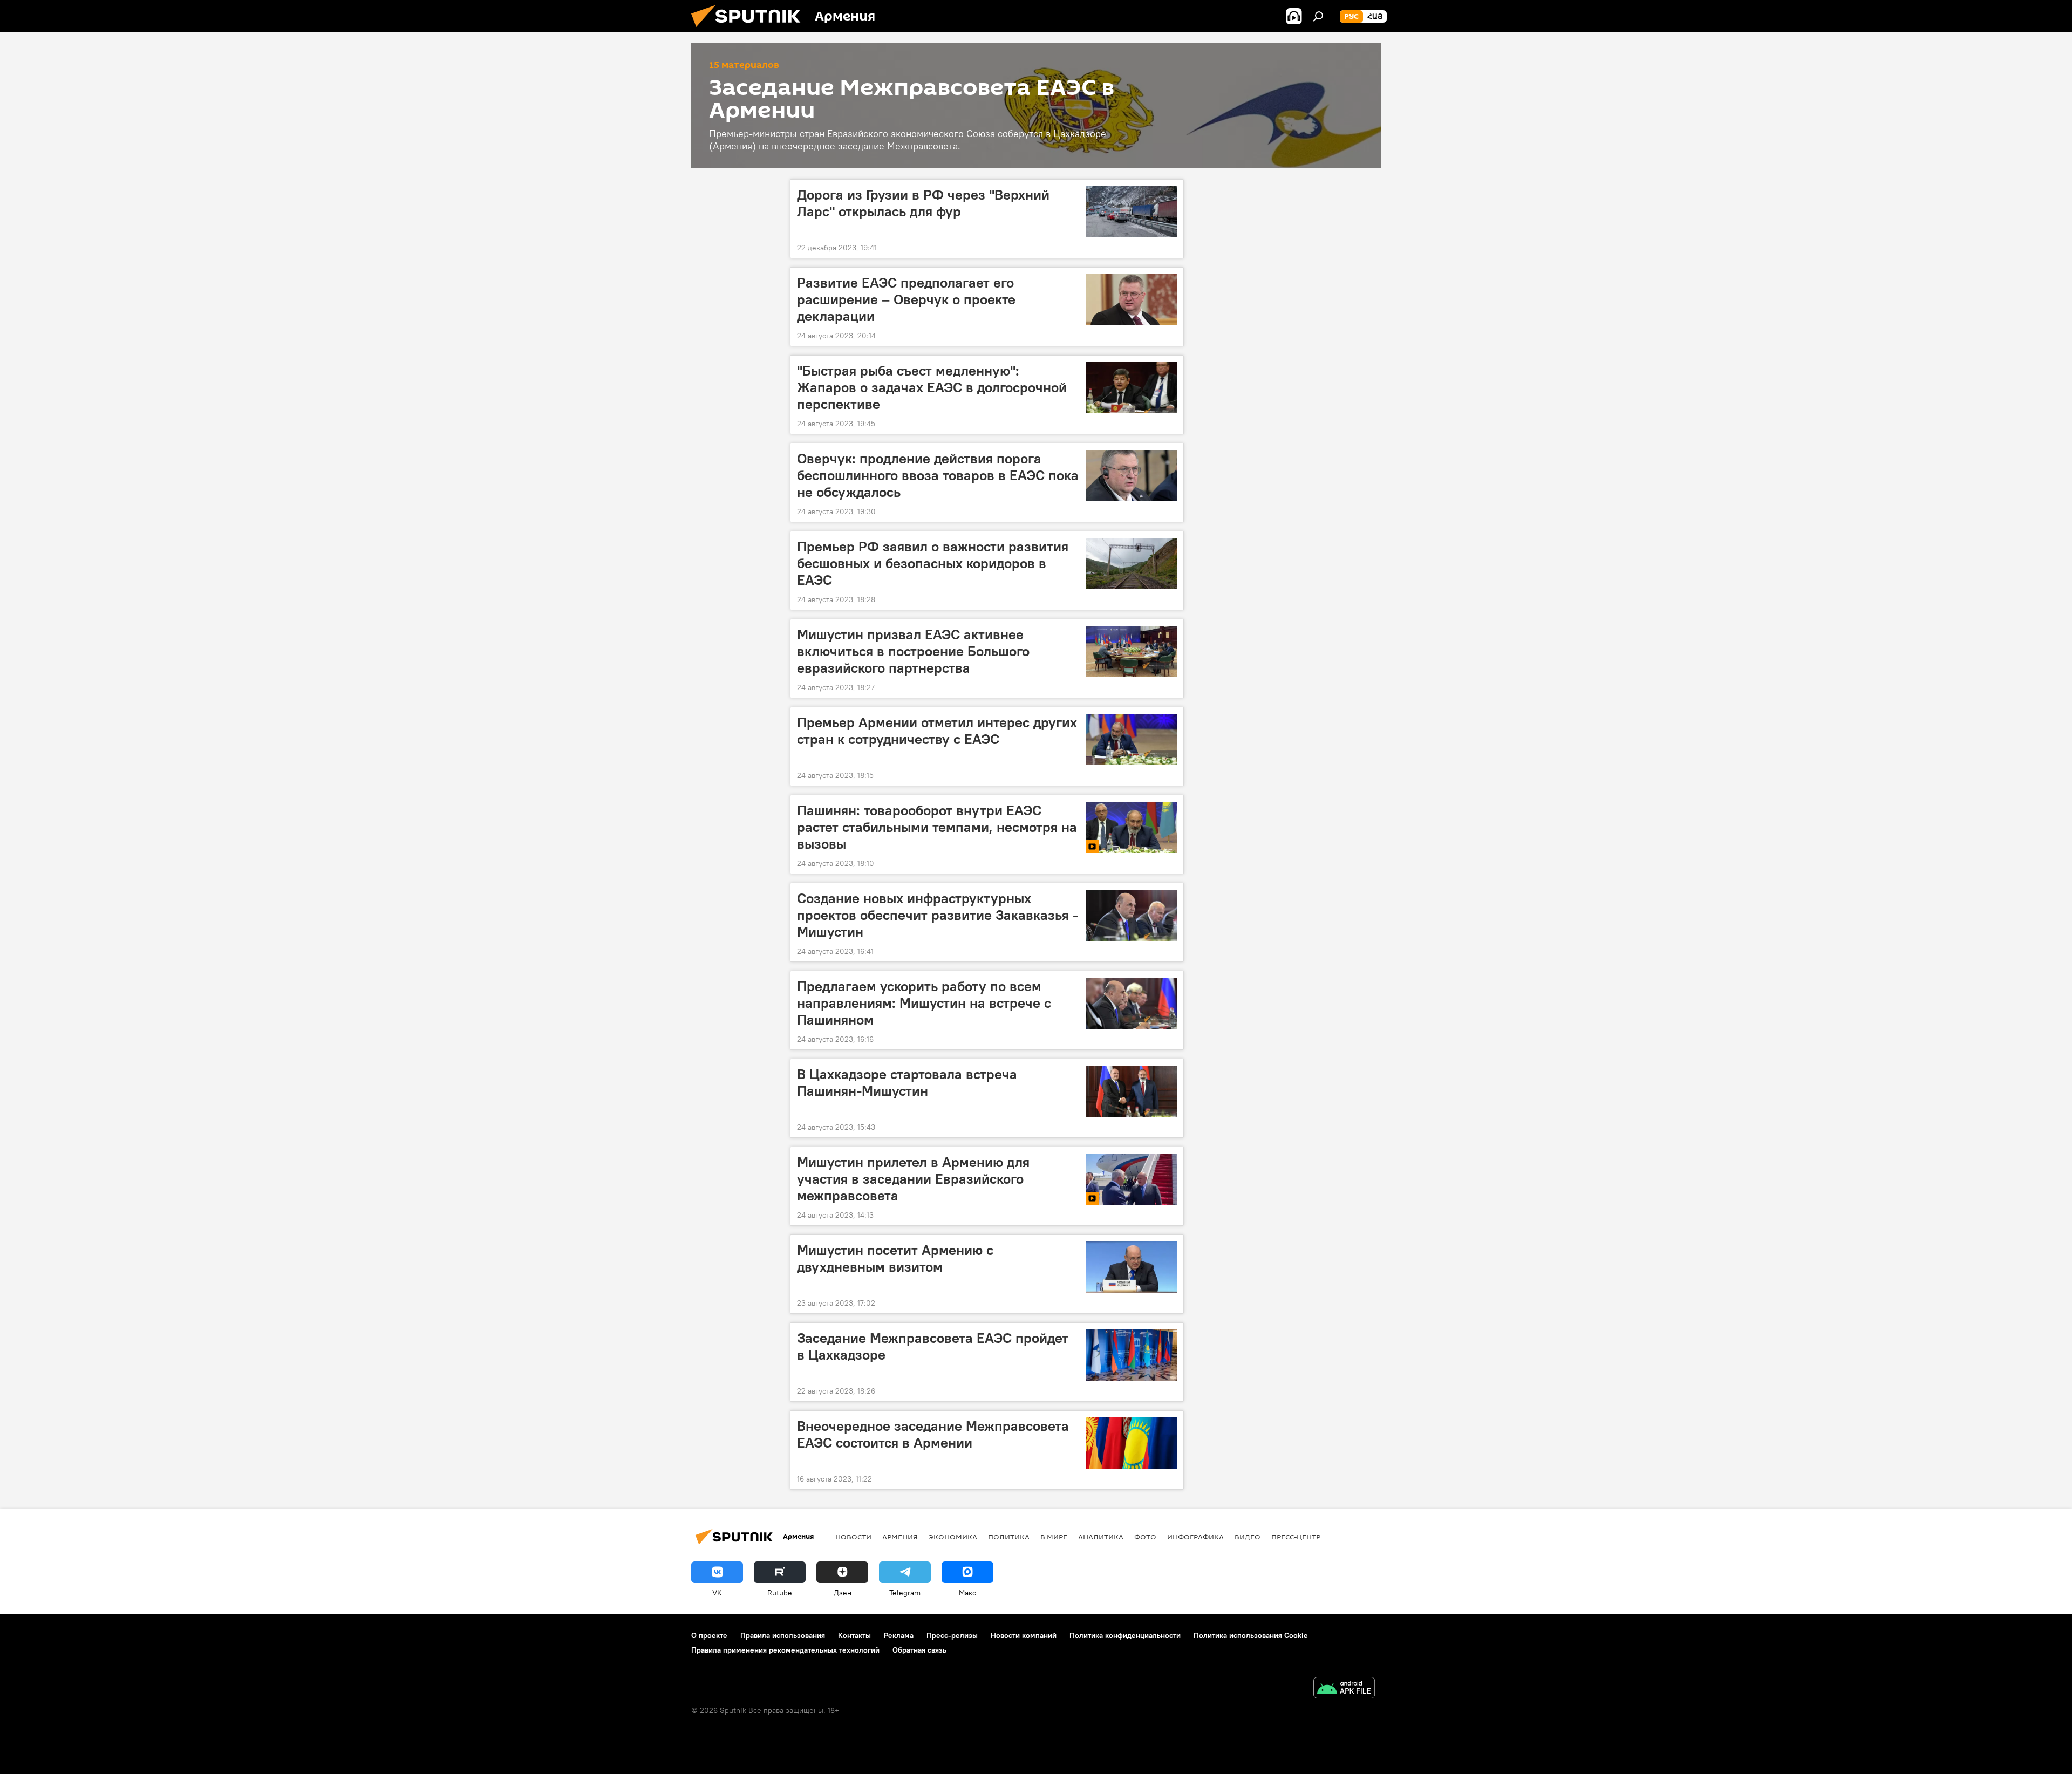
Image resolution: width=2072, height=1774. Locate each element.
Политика (1009, 1537)
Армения (900, 1537)
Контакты (854, 1635)
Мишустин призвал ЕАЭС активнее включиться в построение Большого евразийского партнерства (913, 651)
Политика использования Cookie (1251, 1635)
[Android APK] (1344, 1689)
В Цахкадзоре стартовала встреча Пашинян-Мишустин (907, 1083)
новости (853, 1537)
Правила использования (783, 1635)
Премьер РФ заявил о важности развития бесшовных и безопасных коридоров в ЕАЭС (933, 563)
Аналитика (1101, 1537)
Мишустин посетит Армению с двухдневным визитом (895, 1258)
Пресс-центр (1296, 1537)
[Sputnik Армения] (750, 30)
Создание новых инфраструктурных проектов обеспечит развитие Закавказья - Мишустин (938, 915)
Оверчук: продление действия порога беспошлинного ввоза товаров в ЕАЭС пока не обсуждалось (938, 475)
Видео (1248, 1537)
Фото (1145, 1537)
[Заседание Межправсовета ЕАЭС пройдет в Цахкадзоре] (1131, 1355)
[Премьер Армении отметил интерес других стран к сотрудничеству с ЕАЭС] (1131, 739)
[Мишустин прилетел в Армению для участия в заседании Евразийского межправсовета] (1131, 1179)
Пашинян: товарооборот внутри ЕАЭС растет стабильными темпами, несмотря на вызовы (937, 827)
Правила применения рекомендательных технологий (785, 1650)
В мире (1054, 1537)
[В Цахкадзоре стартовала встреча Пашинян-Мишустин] (1131, 1091)
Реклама (899, 1635)
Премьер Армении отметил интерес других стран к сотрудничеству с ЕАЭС (937, 731)
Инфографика (1195, 1537)
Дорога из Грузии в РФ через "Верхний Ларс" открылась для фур (923, 203)
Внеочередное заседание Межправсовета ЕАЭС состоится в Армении (933, 1434)
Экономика (953, 1537)
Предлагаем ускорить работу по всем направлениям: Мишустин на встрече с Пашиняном (924, 1003)
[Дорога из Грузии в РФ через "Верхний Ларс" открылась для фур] (1131, 212)
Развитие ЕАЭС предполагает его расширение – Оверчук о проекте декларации (906, 299)
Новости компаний (1024, 1635)
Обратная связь (919, 1650)
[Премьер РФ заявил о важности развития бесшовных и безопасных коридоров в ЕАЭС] (1131, 564)
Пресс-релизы (952, 1635)
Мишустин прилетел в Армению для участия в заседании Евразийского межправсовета (913, 1179)
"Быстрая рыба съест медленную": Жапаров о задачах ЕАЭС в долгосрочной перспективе (932, 387)
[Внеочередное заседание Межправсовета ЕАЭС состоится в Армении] (1131, 1443)
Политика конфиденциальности (1125, 1635)
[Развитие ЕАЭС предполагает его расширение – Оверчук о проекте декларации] (1131, 300)
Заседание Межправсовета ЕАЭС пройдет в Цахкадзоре (933, 1346)
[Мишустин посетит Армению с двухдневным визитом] (1131, 1267)
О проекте (709, 1635)
